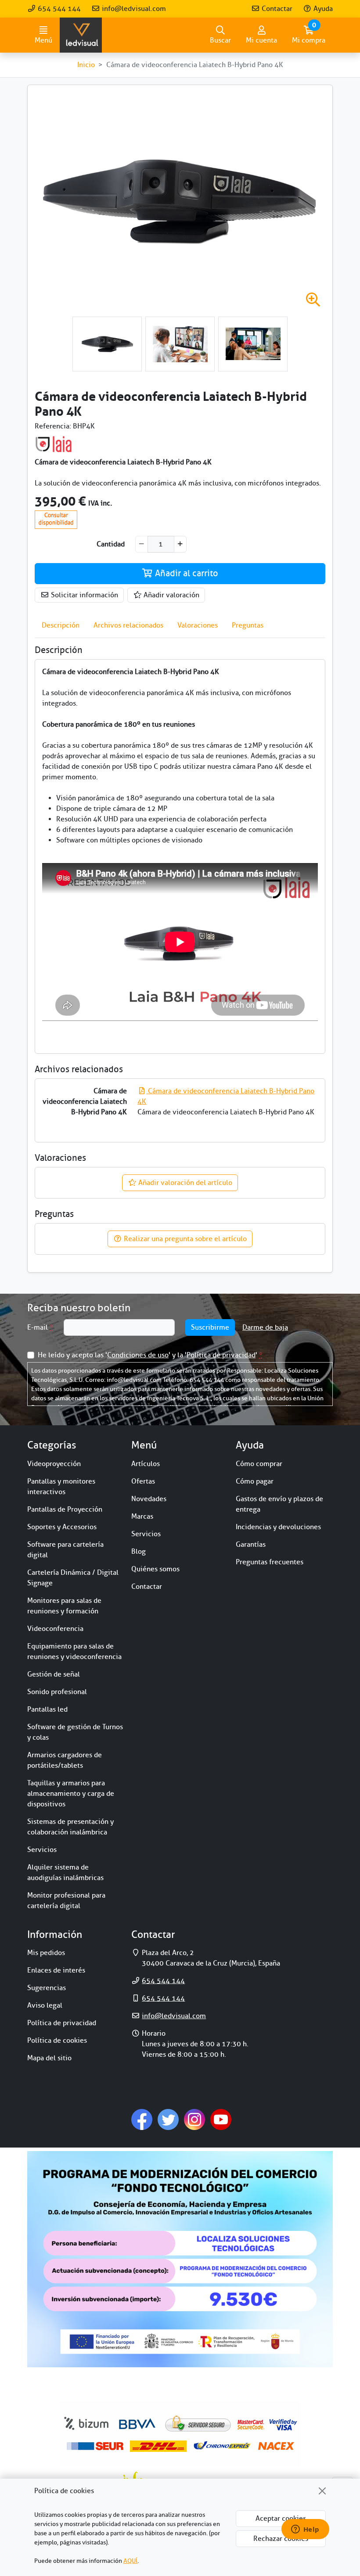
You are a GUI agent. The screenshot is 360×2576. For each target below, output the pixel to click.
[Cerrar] (322, 2491)
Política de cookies (57, 2041)
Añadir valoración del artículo (184, 1183)
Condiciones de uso (138, 1355)
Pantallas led (47, 1709)
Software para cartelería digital (65, 1550)
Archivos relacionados (128, 625)
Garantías (251, 1545)
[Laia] (53, 444)
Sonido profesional (57, 1692)
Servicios (42, 1850)
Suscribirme (210, 1327)
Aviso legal (45, 2005)
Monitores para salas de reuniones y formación (64, 1606)
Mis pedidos (46, 1953)
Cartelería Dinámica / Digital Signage (73, 1578)
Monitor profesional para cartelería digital (66, 1901)
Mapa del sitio (49, 2058)
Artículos (146, 1464)
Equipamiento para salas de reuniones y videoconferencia (74, 1652)
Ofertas (143, 1481)
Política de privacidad (221, 1355)
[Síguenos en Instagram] (194, 2119)
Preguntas (248, 625)
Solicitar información (84, 595)
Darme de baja (265, 1327)
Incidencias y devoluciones (278, 1527)
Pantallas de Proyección (65, 1509)
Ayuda (322, 9)
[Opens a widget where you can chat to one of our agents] (305, 2530)
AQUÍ (130, 2561)
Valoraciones (198, 625)
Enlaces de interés (56, 1970)
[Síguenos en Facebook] (142, 2119)
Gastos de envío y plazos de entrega (279, 1504)
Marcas (142, 1516)
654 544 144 (58, 9)
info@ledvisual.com (133, 9)
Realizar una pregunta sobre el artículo (184, 1239)
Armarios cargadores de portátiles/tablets (65, 1760)
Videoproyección (54, 1464)
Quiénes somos (155, 1569)
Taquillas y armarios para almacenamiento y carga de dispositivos (71, 1794)
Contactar (276, 9)
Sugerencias (47, 1988)
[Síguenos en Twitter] (168, 2119)
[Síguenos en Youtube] (221, 2119)
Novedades (149, 1499)
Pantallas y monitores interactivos (61, 1487)
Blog (139, 1552)
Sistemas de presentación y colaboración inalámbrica (70, 1827)
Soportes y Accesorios (62, 1527)
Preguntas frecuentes (270, 1562)
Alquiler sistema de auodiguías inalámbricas (65, 1873)
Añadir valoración (171, 595)
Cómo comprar (259, 1464)
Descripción (61, 625)
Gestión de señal (54, 1674)
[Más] (180, 544)
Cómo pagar (255, 1481)
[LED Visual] (81, 35)
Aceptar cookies (281, 2519)
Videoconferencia (55, 1629)
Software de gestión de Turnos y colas (75, 1732)
